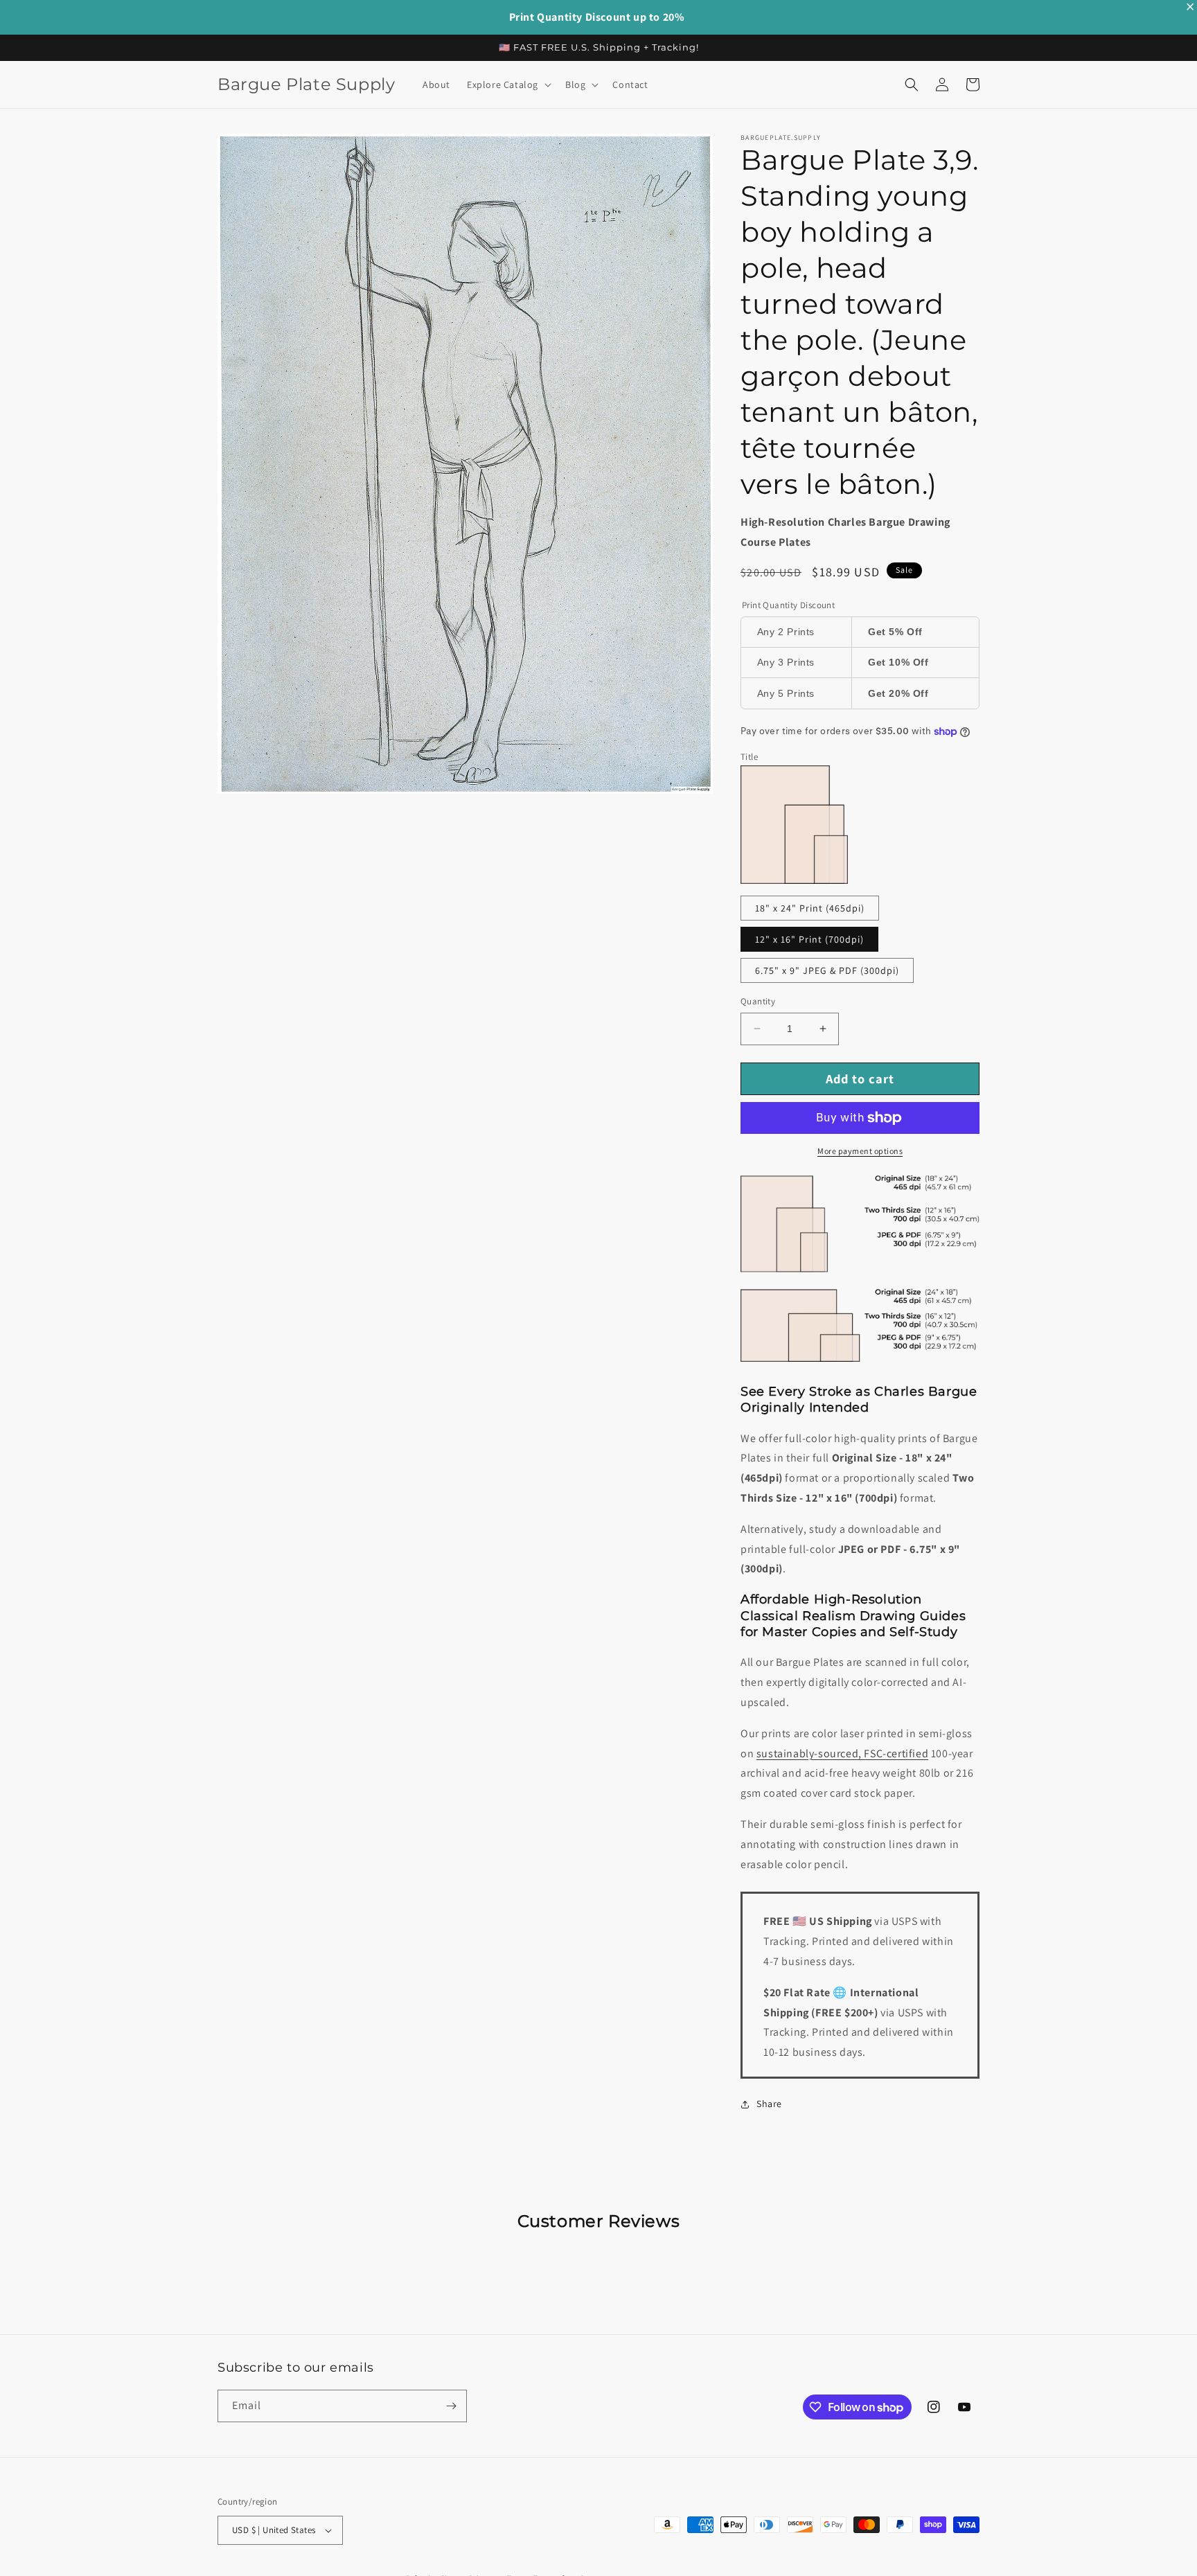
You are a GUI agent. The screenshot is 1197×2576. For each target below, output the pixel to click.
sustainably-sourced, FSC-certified (842, 1753)
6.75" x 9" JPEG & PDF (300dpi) (827, 970)
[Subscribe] (451, 2406)
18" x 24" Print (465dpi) (810, 908)
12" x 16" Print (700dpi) (809, 939)
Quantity (758, 1001)
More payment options (860, 1151)
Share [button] (769, 2104)
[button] (508, 85)
